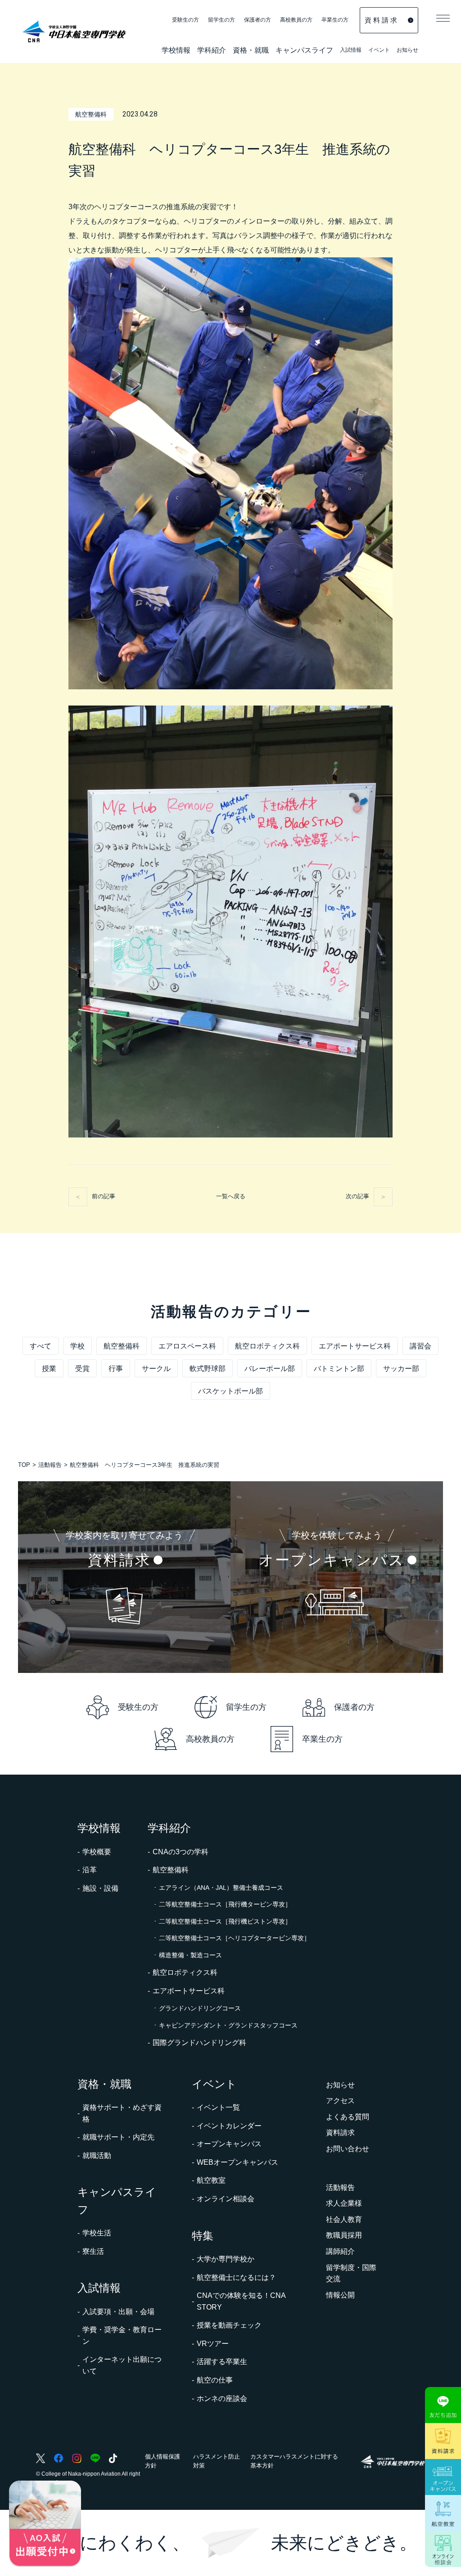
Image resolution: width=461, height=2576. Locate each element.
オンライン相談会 (226, 2199)
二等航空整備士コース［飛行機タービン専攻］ (225, 1904)
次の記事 (357, 1196)
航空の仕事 (215, 2380)
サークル (156, 1369)
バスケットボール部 (230, 1391)
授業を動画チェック (229, 2325)
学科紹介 (212, 51)
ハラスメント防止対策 (217, 2461)
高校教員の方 (296, 20)
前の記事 (104, 1196)
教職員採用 (344, 2235)
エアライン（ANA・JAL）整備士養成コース (221, 1888)
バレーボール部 (270, 1369)
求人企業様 (344, 2203)
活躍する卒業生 (222, 2362)
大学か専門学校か (226, 2259)
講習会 (420, 1346)
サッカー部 (401, 1369)
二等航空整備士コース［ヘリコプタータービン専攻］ (235, 1938)
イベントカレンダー (229, 2126)
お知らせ (407, 50)
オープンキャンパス (229, 2144)
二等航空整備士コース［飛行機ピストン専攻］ (225, 1921)
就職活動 (97, 2156)
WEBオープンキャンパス (237, 2162)
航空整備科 (122, 1346)
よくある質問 (348, 2117)
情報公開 (340, 2295)
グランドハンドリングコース (200, 2008)
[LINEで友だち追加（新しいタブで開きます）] (443, 2405)
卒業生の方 (335, 20)
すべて (41, 1346)
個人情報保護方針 (163, 2461)
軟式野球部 (208, 1369)
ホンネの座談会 (222, 2398)
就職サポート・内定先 (118, 2137)
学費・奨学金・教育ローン (122, 2335)
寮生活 (93, 2251)
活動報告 (50, 1465)
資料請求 (340, 2133)
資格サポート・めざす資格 (122, 2113)
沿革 (90, 1870)
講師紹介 (340, 2251)
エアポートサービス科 (355, 1346)
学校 (77, 1346)
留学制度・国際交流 (351, 2273)
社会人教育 (344, 2219)
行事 (116, 1369)
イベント (379, 51)
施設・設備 (100, 1888)
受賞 (82, 1369)
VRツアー (213, 2344)
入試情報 (351, 51)
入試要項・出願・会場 (118, 2312)
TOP (24, 1465)
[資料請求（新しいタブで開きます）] (443, 2441)
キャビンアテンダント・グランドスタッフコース (228, 2025)
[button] (443, 18)
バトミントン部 (339, 1369)
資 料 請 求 (381, 20)
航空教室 (211, 2180)
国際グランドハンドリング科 (199, 2043)
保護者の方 (258, 20)
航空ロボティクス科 (267, 1346)
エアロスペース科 (187, 1346)
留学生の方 (221, 20)
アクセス (340, 2101)
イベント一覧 (218, 2107)
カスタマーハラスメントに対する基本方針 (294, 2461)
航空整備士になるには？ (236, 2277)
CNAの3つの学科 (181, 1852)
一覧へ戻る (231, 1196)
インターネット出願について (122, 2365)
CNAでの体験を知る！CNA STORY (241, 2301)
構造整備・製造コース (190, 1955)
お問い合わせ (348, 2149)
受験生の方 (185, 20)
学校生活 (97, 2233)
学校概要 (97, 1852)
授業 (49, 1369)
